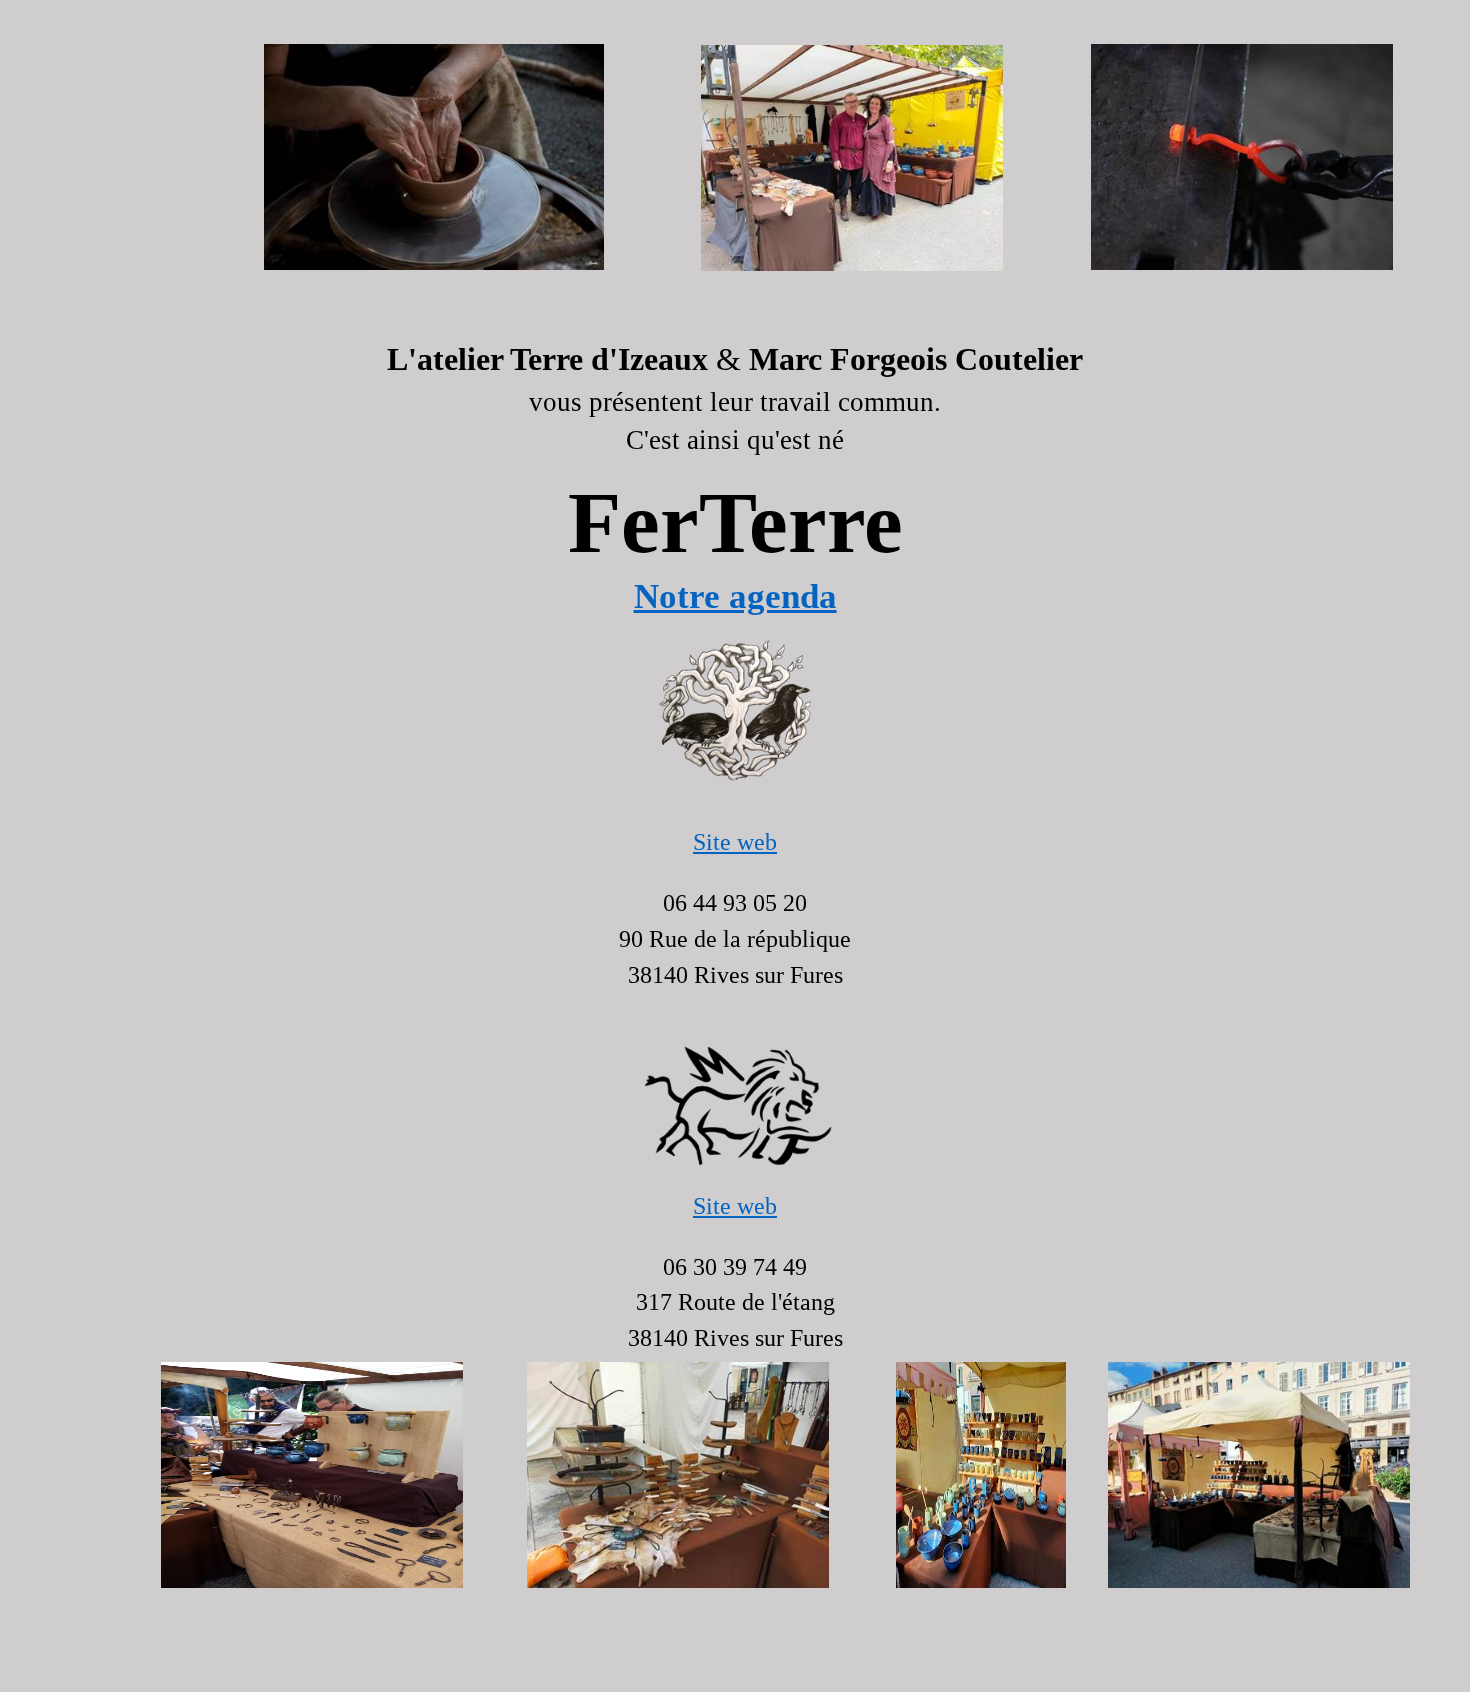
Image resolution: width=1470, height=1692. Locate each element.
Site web (735, 842)
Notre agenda (735, 596)
